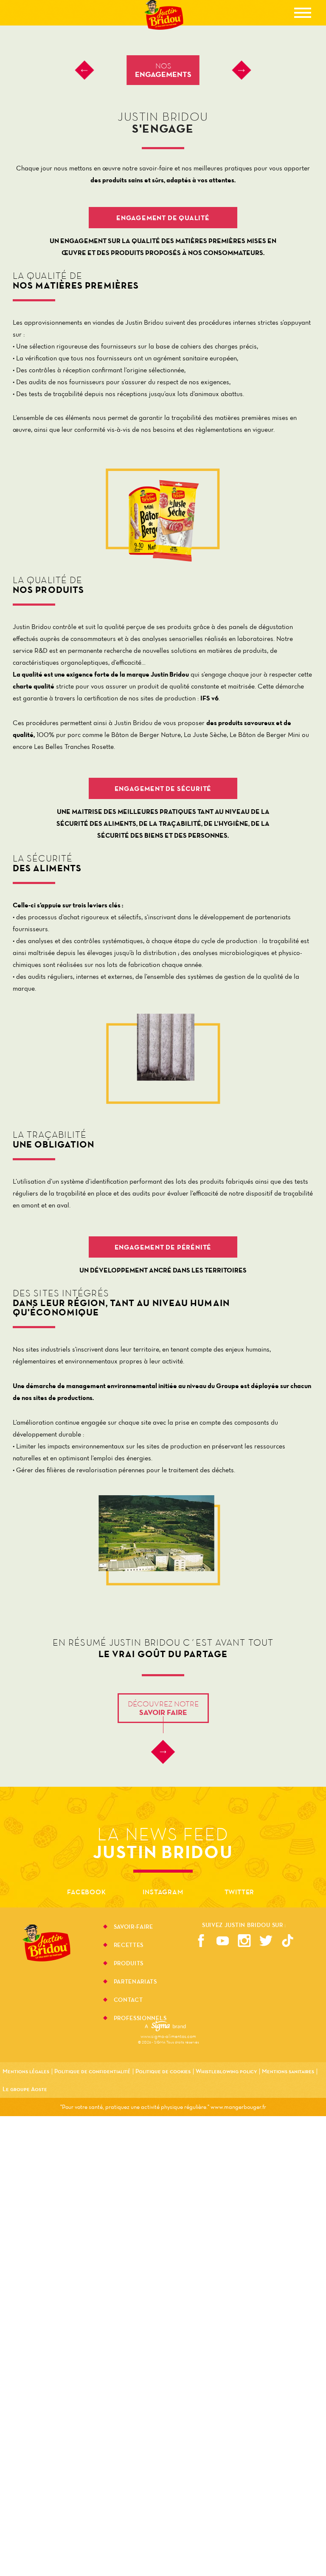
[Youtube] (223, 1941)
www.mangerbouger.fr (238, 2107)
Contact (128, 2001)
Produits (129, 1964)
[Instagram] (244, 1941)
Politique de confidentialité (92, 2071)
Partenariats (135, 1982)
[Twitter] (266, 1941)
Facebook (86, 1892)
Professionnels (140, 2018)
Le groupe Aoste (25, 2089)
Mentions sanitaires (288, 2071)
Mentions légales (26, 2071)
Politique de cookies (163, 2071)
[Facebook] (201, 1941)
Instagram (163, 1892)
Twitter (240, 1892)
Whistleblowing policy (226, 2071)
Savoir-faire (133, 1927)
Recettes (129, 1946)
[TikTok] (288, 1941)
